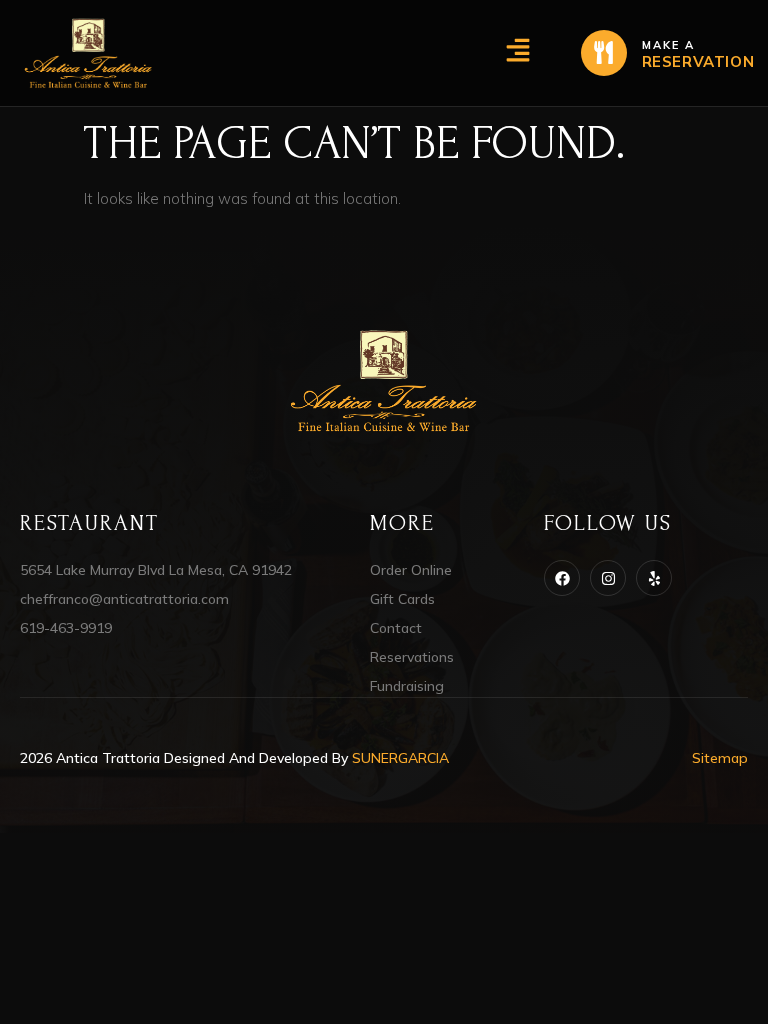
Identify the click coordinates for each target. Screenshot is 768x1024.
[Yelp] (654, 578)
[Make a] (604, 53)
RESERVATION (698, 61)
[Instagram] (608, 578)
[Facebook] (562, 578)
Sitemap (720, 758)
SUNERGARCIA (400, 758)
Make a (668, 45)
